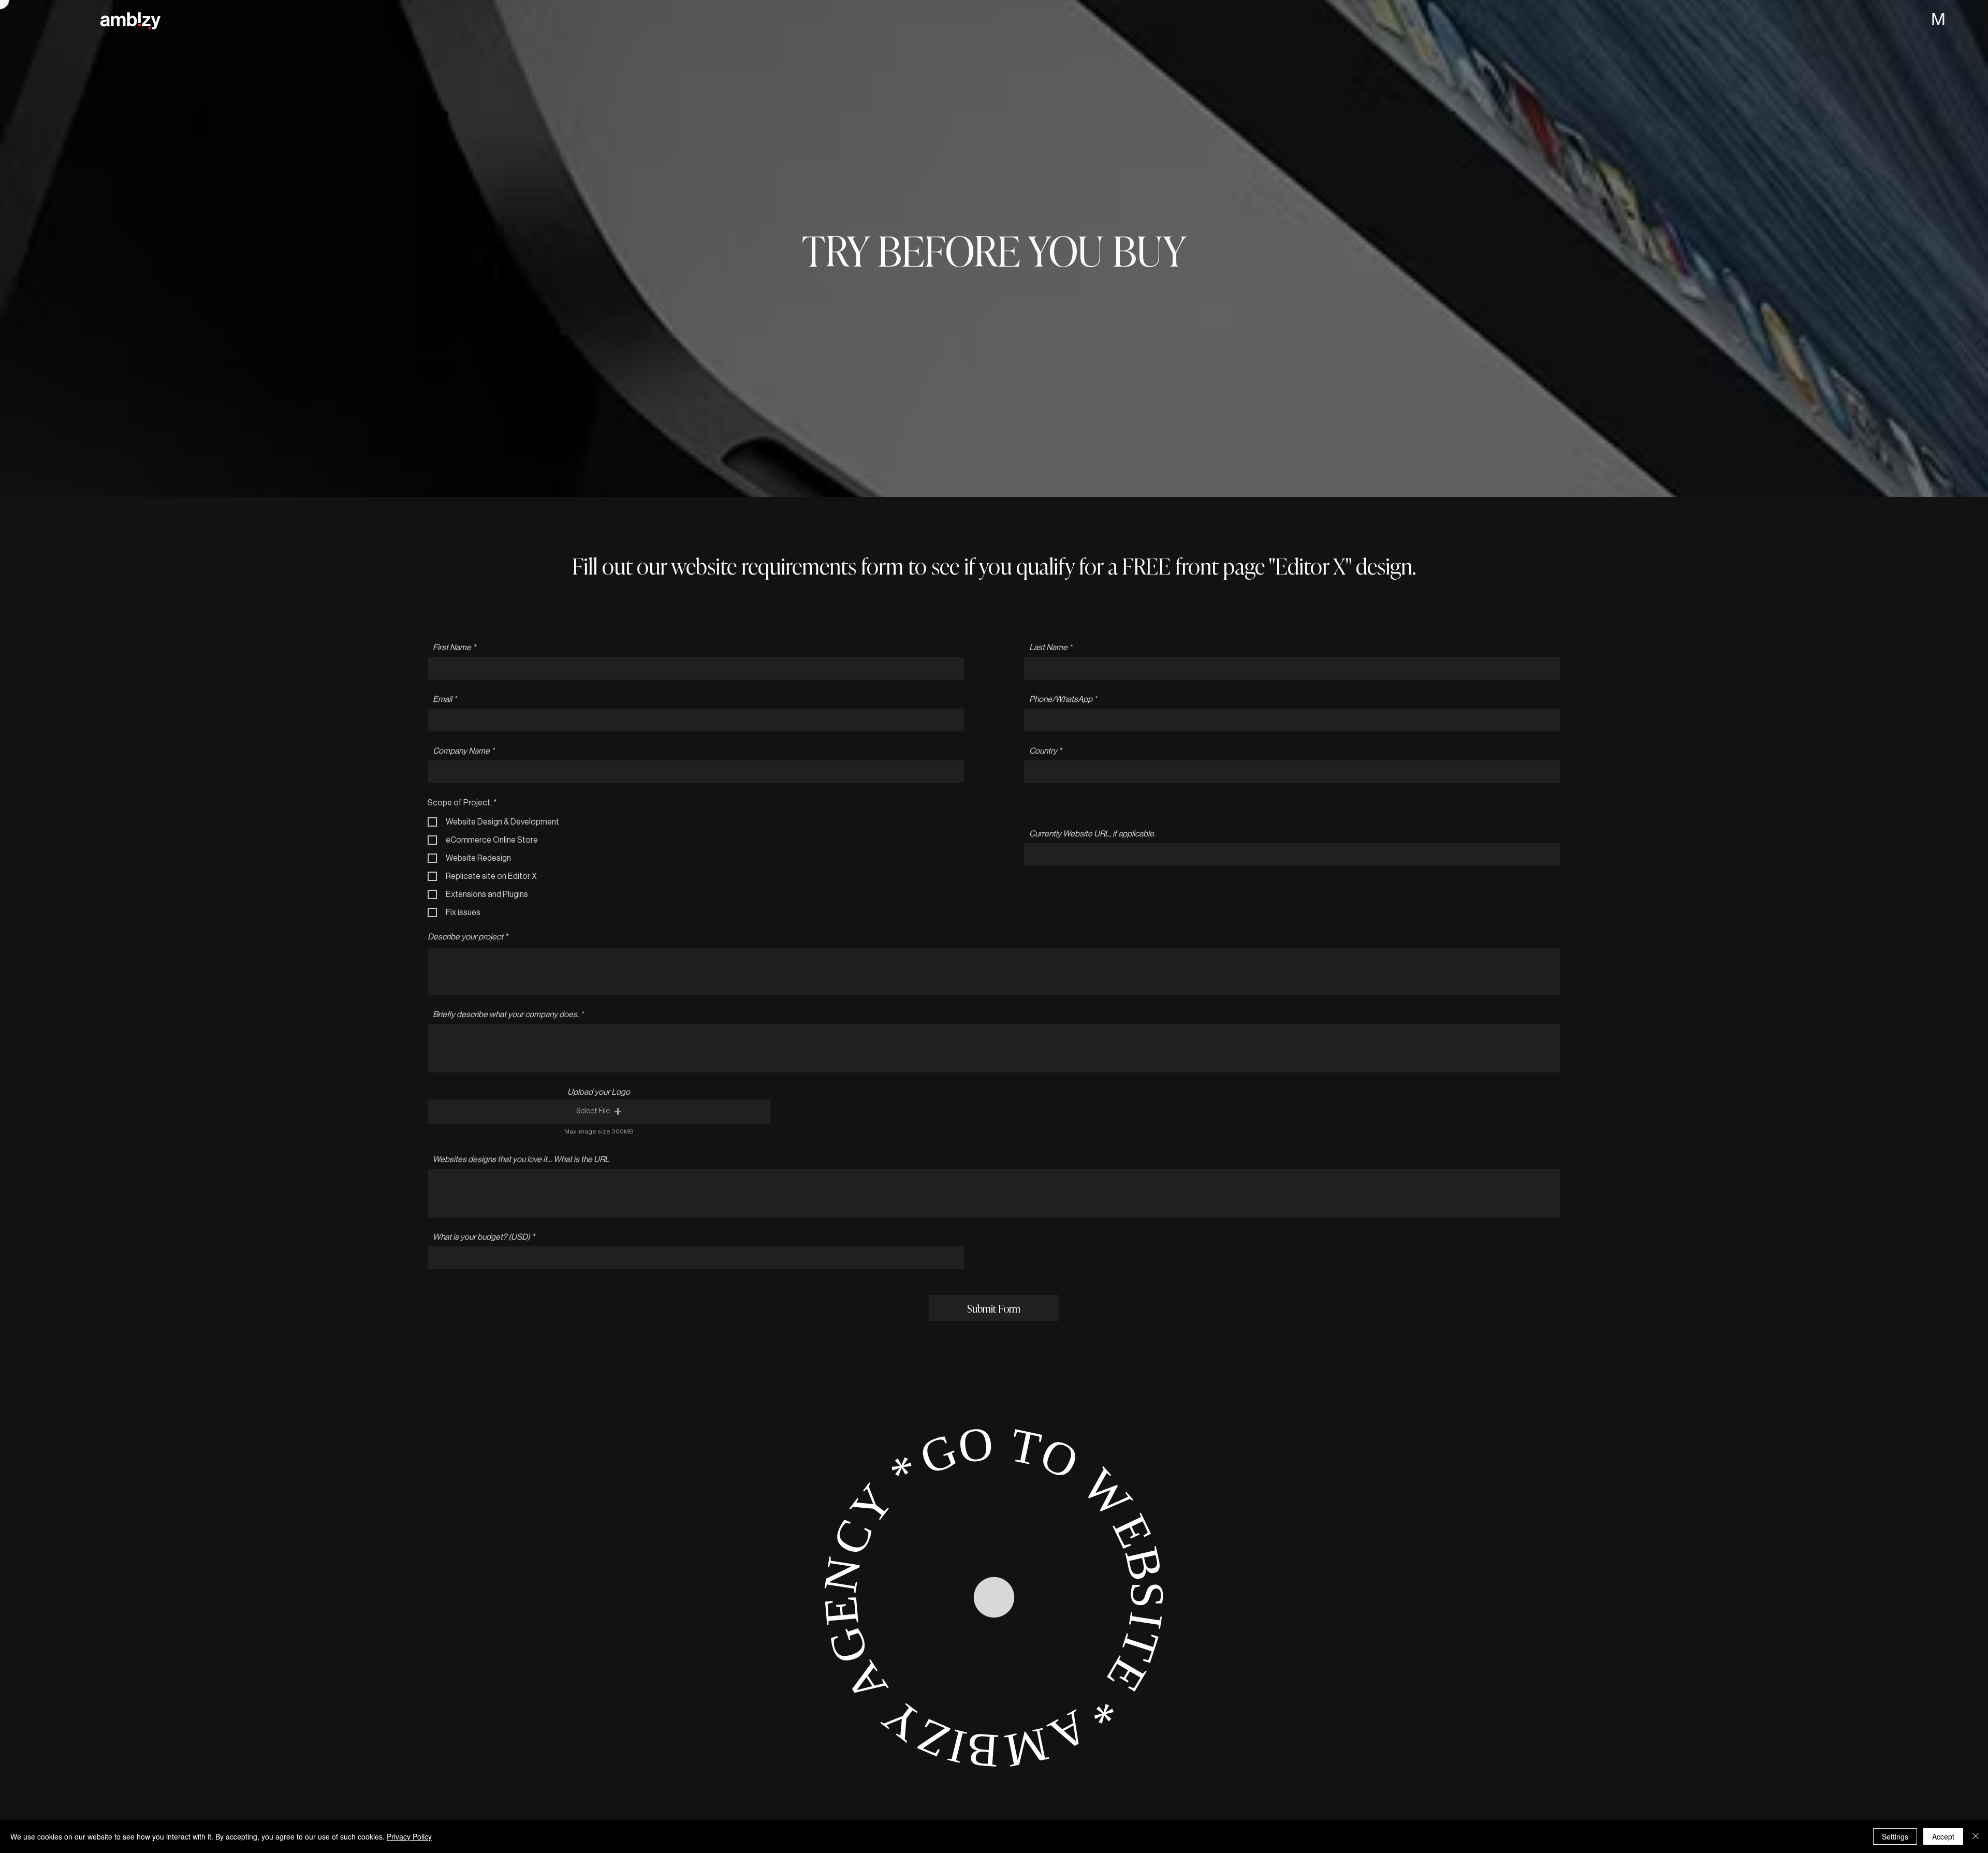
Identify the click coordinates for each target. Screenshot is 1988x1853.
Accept (1943, 1836)
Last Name (1048, 648)
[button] (599, 1112)
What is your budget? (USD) (481, 1237)
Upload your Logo (599, 1092)
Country (1043, 751)
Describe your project (465, 937)
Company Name (461, 751)
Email (442, 699)
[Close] (1976, 1836)
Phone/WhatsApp (1061, 699)
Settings (1895, 1836)
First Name (452, 648)
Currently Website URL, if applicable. (1092, 834)
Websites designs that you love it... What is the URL (521, 1159)
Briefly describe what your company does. (506, 1014)
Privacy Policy (409, 1836)
